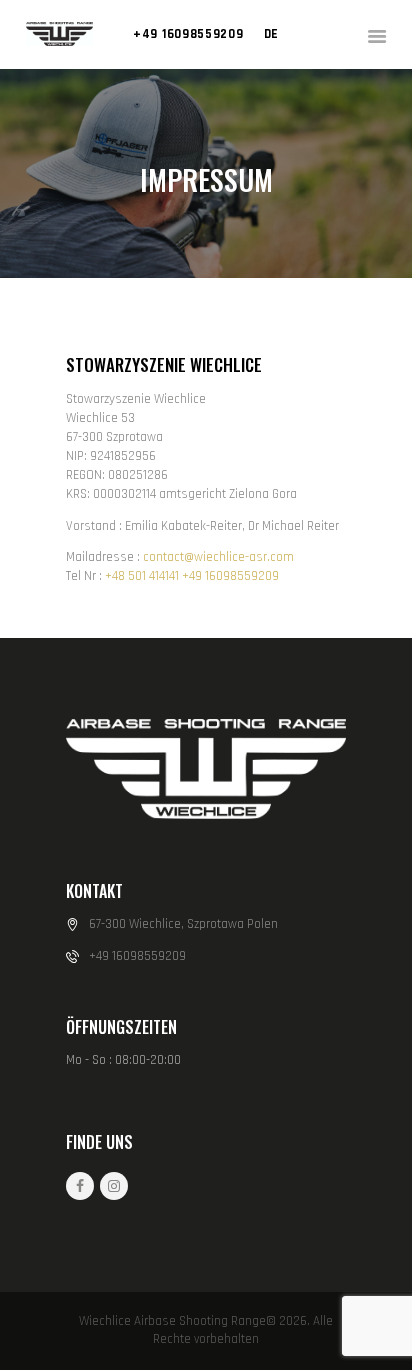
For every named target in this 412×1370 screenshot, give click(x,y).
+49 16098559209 (230, 576)
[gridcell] (206, 557)
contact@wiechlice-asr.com (218, 557)
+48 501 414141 (142, 576)
